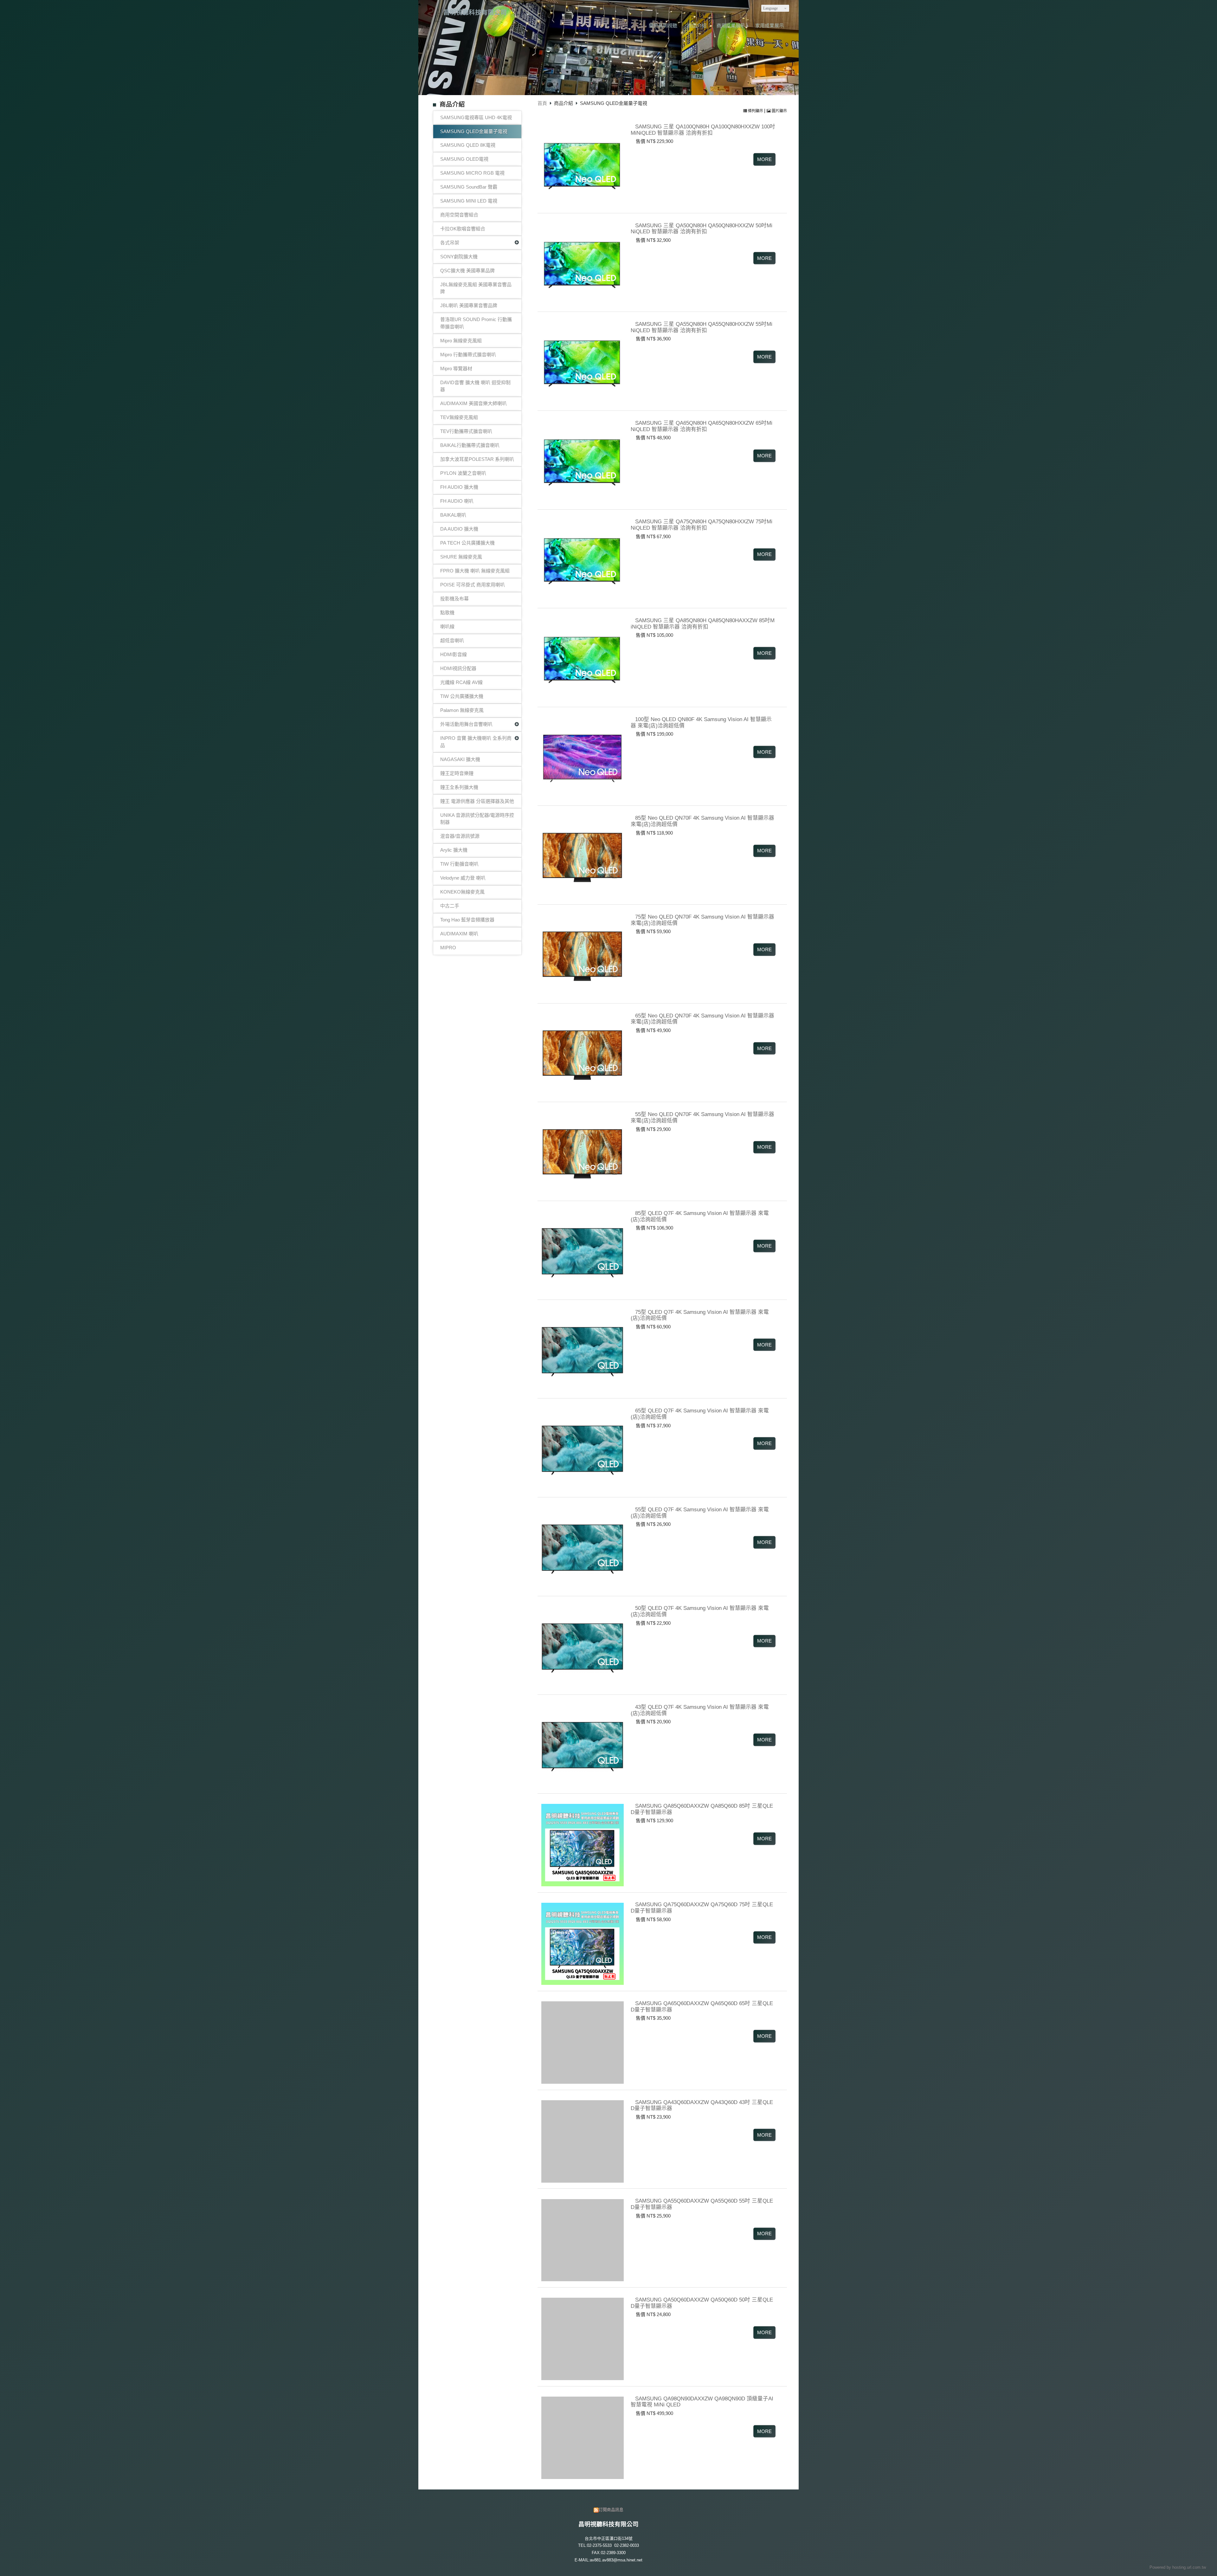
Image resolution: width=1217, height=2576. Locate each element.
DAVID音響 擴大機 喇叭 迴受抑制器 (475, 386)
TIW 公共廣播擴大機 (462, 696)
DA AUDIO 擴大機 (459, 529)
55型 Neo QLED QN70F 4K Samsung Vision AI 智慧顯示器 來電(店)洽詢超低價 (702, 1117)
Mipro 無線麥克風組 (461, 341)
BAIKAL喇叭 (453, 515)
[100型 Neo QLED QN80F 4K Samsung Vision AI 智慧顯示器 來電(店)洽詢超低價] (581, 756)
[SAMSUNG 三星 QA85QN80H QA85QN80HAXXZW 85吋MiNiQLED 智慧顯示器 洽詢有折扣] (581, 658)
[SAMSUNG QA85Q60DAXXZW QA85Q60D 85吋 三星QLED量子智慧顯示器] (581, 1843)
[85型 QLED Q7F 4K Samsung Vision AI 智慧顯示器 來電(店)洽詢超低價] (581, 1250)
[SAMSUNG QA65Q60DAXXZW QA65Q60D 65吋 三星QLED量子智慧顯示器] (581, 2040)
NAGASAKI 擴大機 (460, 759)
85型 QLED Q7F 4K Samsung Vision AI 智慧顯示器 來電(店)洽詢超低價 (700, 1216)
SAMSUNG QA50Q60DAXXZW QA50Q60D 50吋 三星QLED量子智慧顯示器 (702, 2303)
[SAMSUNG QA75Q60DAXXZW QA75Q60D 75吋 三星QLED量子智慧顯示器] (581, 1942)
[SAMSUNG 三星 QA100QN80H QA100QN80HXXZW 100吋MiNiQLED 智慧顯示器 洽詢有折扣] (581, 164)
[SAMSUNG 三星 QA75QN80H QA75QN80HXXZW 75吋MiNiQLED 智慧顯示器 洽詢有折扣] (581, 559)
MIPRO (448, 948)
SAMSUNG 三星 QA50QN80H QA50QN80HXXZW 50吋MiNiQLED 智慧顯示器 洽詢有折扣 (702, 228)
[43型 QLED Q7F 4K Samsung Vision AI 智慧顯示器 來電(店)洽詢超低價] (581, 1744)
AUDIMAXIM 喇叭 (459, 934)
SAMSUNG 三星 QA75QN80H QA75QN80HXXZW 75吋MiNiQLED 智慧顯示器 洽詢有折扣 (702, 525)
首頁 (542, 103)
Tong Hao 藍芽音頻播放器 (467, 920)
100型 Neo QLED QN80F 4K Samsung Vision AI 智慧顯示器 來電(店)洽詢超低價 (701, 722)
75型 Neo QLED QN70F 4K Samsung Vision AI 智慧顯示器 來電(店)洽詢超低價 (702, 920)
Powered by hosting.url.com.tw (1178, 2567)
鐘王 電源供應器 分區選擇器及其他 (477, 801)
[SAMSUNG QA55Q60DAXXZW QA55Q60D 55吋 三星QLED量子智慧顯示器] (581, 2238)
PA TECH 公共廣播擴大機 (467, 543)
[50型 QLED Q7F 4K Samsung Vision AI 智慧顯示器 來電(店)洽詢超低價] (581, 1645)
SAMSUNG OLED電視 (464, 159)
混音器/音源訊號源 (460, 836)
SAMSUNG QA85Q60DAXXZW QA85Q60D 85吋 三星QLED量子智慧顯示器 (702, 1809)
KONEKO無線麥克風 (462, 892)
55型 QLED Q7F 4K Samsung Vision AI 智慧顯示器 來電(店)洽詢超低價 (700, 1513)
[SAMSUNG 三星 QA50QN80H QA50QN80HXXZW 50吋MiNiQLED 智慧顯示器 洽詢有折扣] (581, 262)
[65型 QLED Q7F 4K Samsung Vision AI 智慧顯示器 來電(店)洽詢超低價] (581, 1448)
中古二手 (450, 906)
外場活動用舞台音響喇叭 (466, 724)
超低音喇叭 (452, 640)
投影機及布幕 (454, 599)
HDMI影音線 (454, 654)
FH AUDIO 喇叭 (457, 501)
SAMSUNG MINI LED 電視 (469, 201)
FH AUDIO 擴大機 (459, 487)
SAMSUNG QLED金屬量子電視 (474, 131)
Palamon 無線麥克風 (462, 710)
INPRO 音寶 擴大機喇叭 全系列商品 (476, 742)
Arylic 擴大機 (454, 850)
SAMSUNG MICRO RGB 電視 (472, 173)
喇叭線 (447, 626)
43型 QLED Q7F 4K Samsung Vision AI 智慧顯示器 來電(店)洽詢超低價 (700, 1710)
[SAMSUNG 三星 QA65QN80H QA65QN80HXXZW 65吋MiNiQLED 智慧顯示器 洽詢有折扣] (581, 460)
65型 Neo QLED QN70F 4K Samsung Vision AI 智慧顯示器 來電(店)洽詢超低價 (702, 1018)
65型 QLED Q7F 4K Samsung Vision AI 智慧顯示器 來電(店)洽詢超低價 (700, 1414)
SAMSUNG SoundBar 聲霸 (469, 187)
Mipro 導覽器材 (456, 368)
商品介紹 (564, 103)
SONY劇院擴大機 (459, 257)
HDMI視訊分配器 (458, 668)
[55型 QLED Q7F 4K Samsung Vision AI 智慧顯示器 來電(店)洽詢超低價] (581, 1547)
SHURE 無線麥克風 (461, 557)
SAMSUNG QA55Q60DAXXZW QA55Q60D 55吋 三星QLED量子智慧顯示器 (702, 2204)
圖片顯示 (779, 111)
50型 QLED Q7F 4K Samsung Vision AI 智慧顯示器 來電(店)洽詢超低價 (700, 1611)
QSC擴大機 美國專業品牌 (467, 271)
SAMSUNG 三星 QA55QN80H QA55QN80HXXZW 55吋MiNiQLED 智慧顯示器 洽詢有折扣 (702, 327)
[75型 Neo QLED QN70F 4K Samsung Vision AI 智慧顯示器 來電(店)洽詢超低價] (581, 954)
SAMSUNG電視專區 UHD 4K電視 (476, 117)
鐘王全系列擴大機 (459, 787)
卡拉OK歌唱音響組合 (463, 229)
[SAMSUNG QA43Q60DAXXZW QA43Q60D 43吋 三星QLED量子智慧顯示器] (581, 2139)
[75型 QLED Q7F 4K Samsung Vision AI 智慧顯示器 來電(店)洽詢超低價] (581, 1349)
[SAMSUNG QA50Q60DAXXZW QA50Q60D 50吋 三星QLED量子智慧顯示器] (581, 2337)
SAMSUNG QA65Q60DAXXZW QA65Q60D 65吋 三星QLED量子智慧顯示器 (702, 2006)
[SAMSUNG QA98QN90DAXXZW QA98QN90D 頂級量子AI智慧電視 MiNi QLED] (581, 2435)
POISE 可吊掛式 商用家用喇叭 (473, 585)
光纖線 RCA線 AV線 (461, 682)
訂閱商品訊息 (611, 2510)
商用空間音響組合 (459, 215)
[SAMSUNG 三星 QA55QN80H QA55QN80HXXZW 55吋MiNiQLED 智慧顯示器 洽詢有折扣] (581, 361)
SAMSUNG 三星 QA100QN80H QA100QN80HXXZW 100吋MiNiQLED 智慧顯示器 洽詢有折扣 (703, 130)
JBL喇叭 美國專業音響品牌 (469, 305)
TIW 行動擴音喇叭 (459, 864)
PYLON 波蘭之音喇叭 (463, 473)
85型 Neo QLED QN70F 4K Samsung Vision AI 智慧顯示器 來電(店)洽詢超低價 (702, 821)
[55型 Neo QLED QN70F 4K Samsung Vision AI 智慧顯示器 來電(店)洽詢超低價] (581, 1151)
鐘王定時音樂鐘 (457, 773)
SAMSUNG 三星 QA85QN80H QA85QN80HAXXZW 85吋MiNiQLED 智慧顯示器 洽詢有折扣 (703, 623)
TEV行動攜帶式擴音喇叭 (466, 431)
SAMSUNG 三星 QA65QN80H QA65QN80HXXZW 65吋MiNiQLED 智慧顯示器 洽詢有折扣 (702, 426)
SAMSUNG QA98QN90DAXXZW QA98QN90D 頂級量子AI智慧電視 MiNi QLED (702, 2401)
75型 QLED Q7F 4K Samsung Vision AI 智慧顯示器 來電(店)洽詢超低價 (700, 1315)
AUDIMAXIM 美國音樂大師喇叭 (473, 403)
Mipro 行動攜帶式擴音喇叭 (468, 355)
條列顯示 (756, 111)
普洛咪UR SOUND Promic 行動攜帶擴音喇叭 (476, 323)
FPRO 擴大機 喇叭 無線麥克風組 (475, 571)
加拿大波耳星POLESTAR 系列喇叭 (477, 459)
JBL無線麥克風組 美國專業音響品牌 (476, 288)
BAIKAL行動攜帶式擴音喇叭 (470, 445)
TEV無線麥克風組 (459, 417)
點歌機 (447, 613)
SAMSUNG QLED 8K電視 (468, 145)
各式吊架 (450, 243)
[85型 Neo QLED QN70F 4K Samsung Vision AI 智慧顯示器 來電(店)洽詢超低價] (581, 855)
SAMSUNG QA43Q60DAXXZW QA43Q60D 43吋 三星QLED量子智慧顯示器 (702, 2105)
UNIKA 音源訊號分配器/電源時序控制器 (477, 819)
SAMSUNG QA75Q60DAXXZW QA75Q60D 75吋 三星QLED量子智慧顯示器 (702, 1908)
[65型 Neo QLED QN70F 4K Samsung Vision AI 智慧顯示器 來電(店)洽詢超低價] (581, 1053)
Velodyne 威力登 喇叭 (463, 878)
